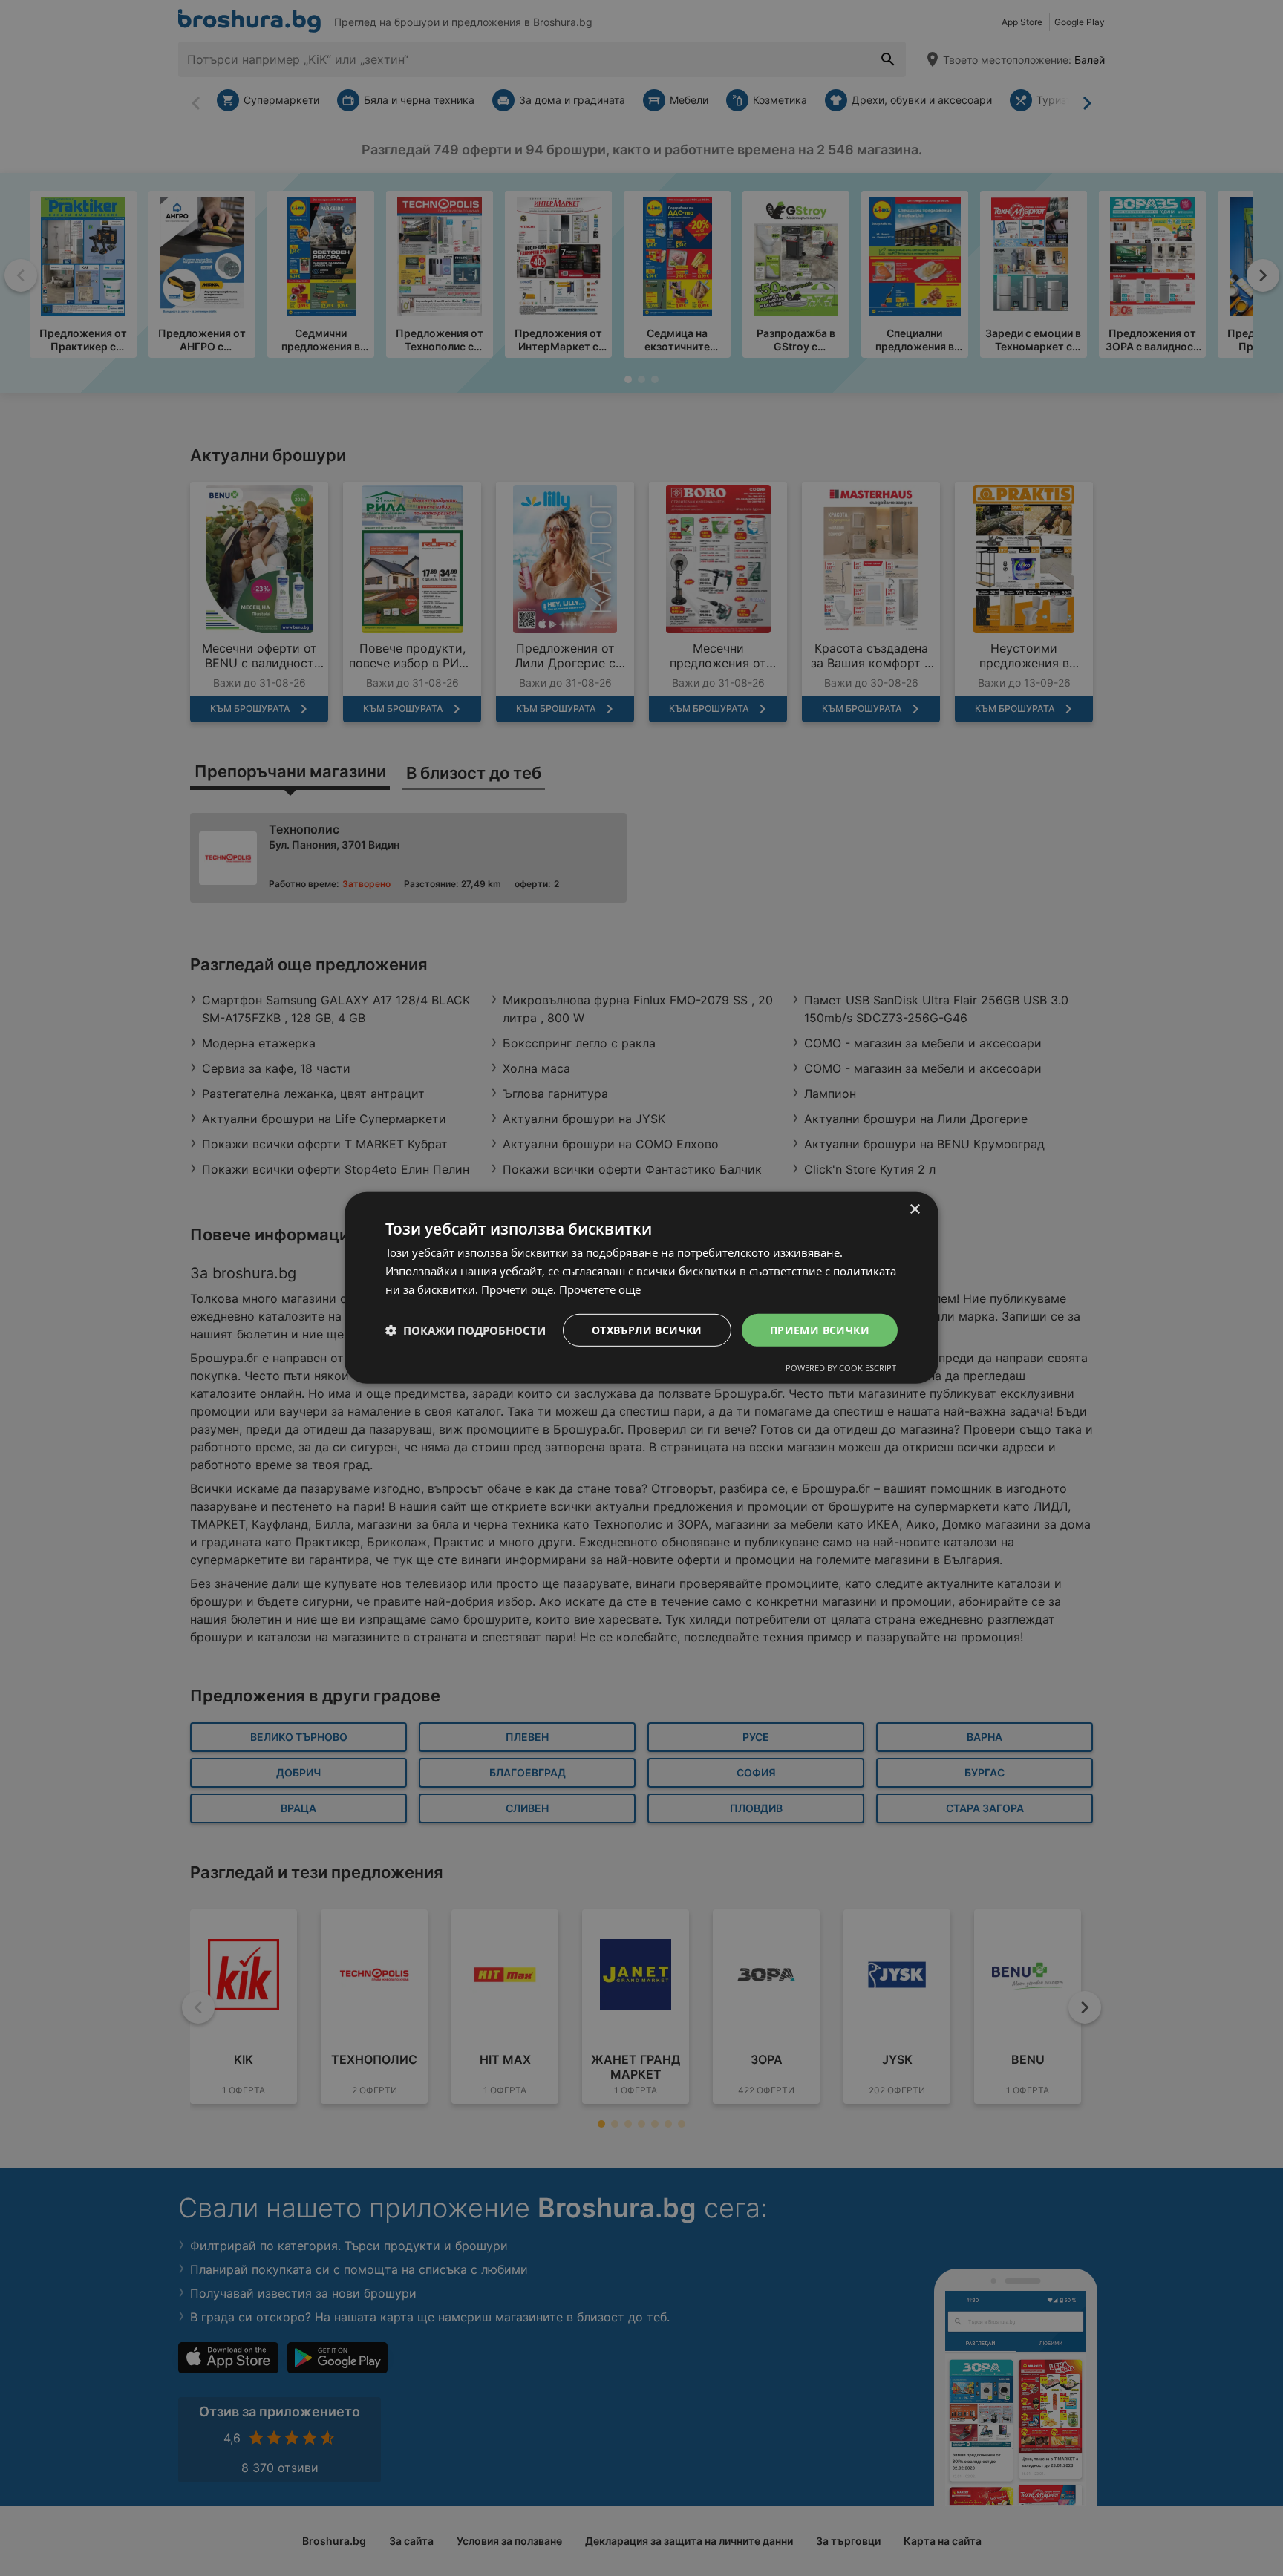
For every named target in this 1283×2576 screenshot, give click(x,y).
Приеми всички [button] (820, 1329)
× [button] (914, 1210)
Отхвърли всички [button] (647, 1329)
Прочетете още (600, 1289)
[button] (466, 1330)
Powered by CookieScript (841, 1368)
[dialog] (641, 1288)
